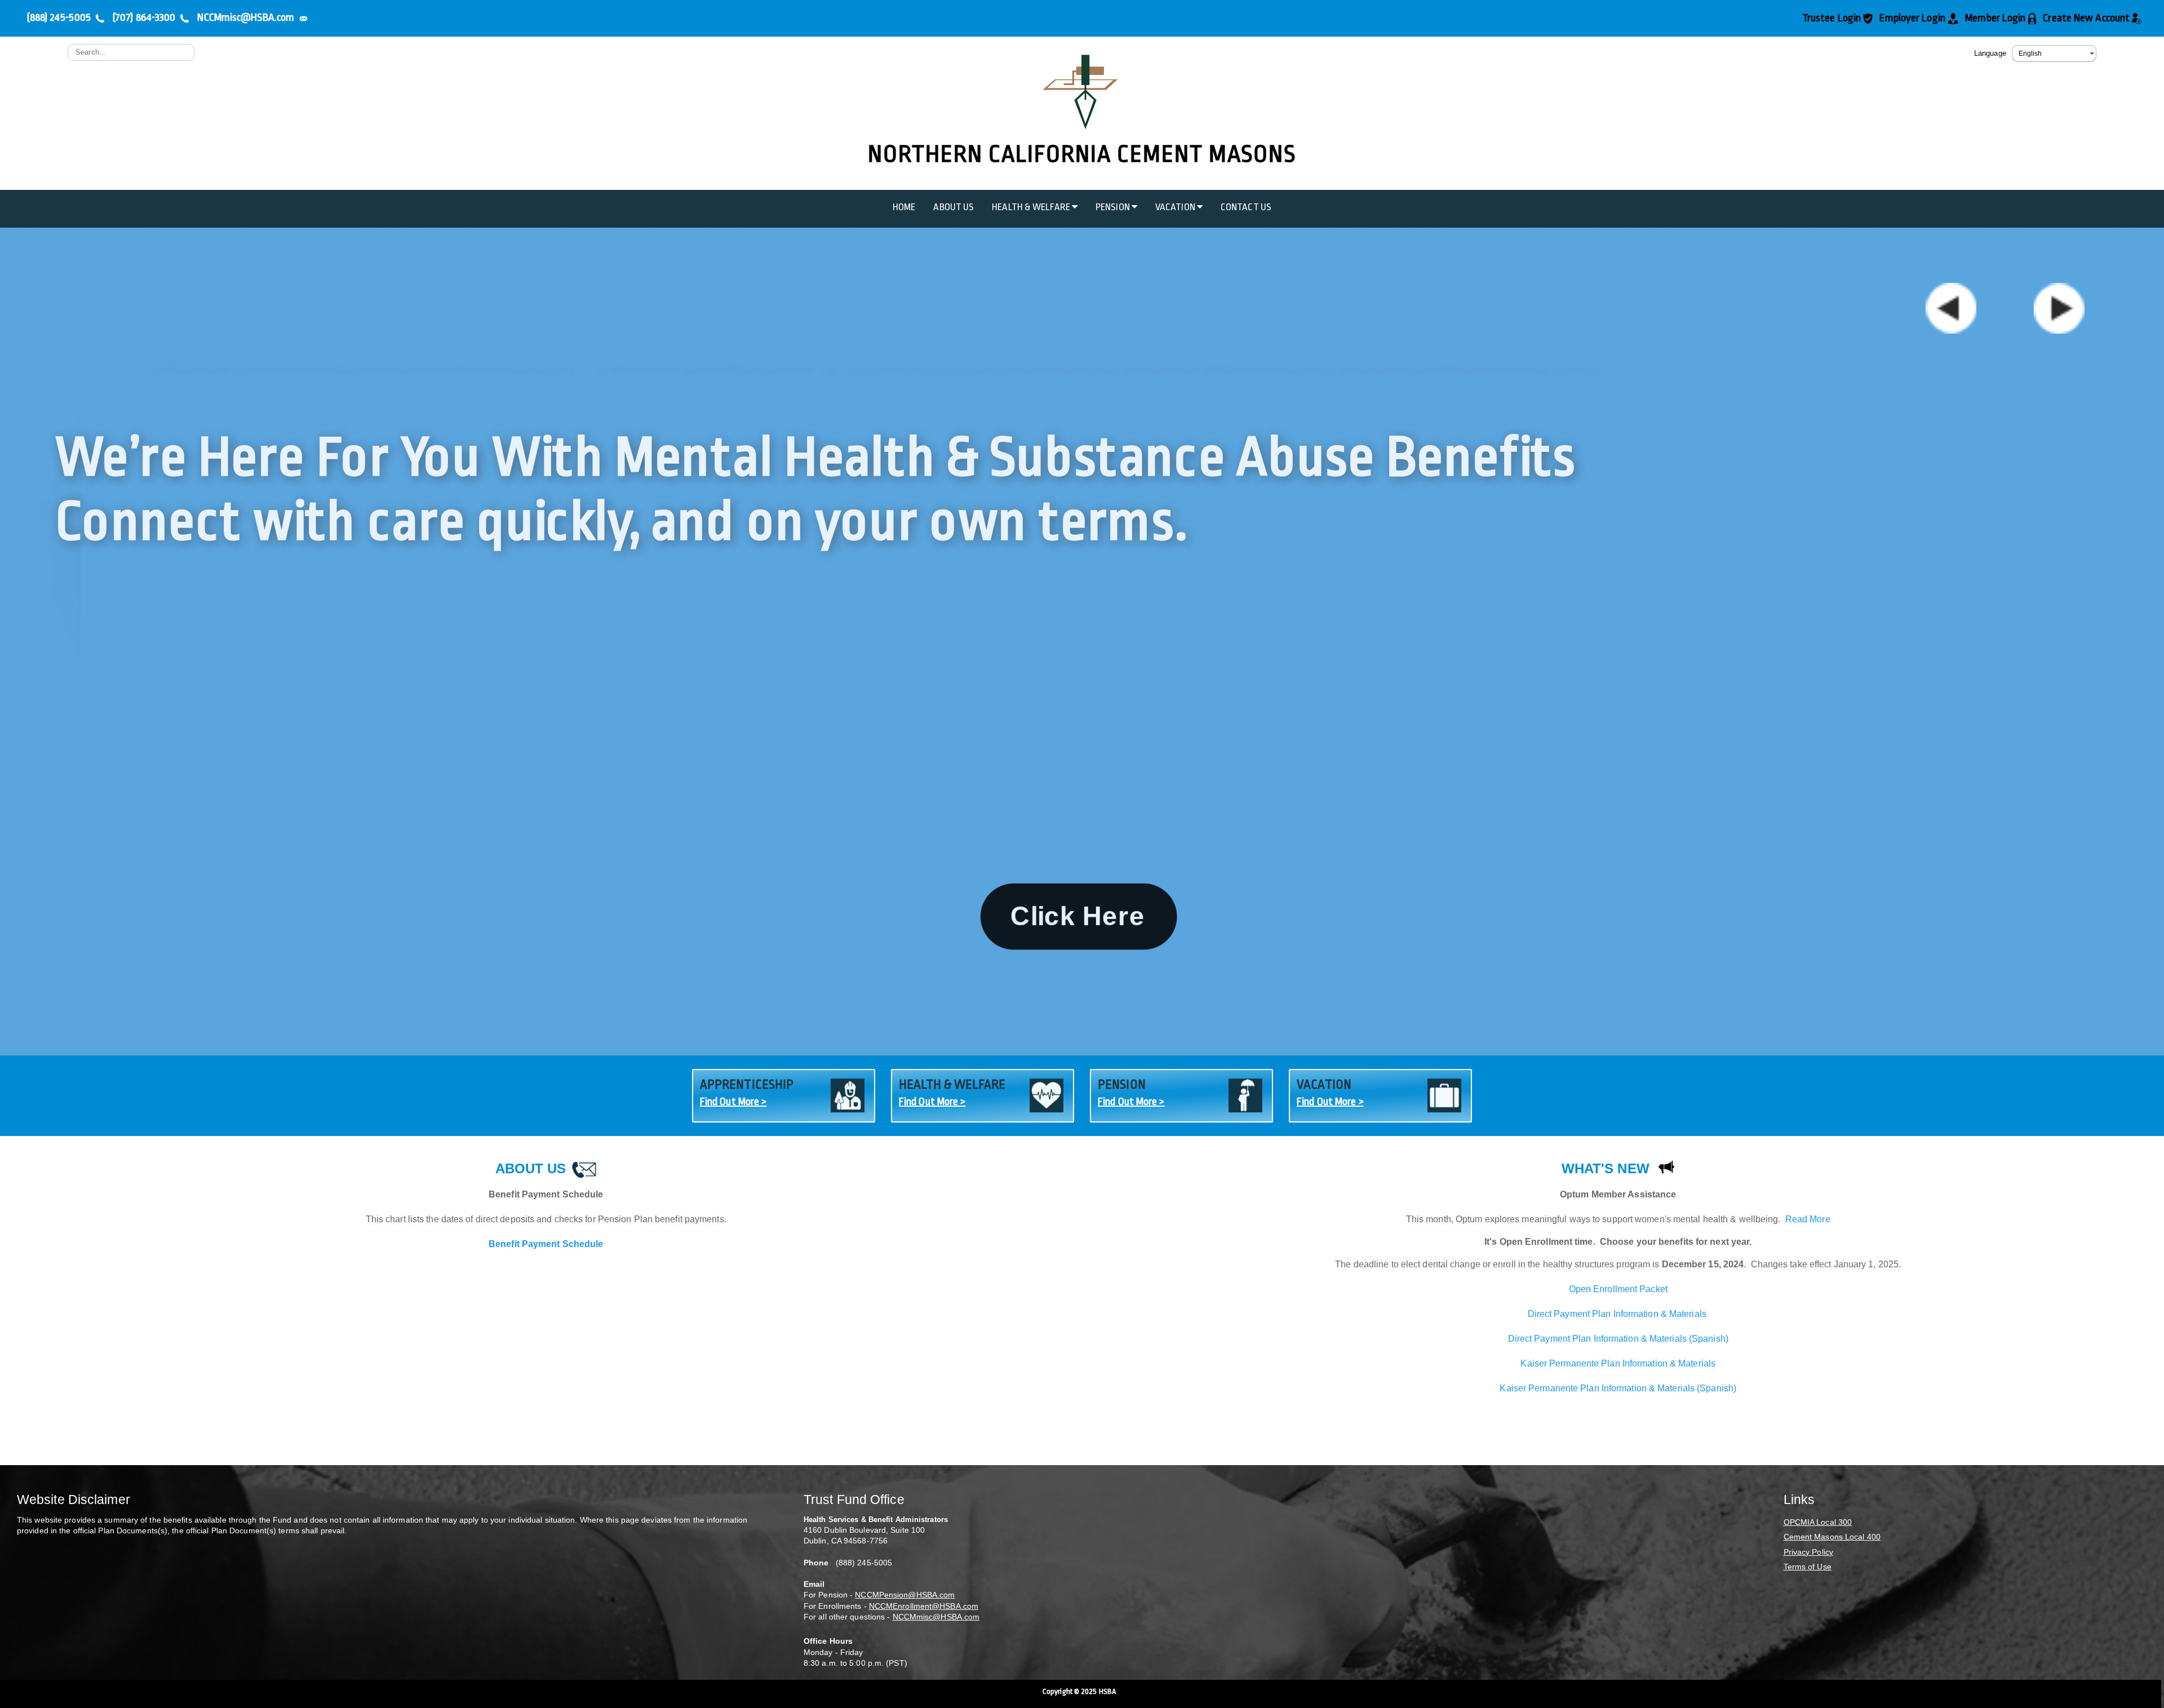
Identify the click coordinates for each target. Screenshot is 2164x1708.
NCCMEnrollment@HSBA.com (924, 1606)
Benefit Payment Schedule (546, 1244)
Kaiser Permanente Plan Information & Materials (1618, 1363)
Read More (1808, 1219)
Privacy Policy (1808, 1552)
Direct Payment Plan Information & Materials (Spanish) (1618, 1339)
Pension (1114, 207)
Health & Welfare (1032, 207)
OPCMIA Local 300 (1818, 1522)
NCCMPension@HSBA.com (905, 1595)
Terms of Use (1808, 1567)
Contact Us (1246, 207)
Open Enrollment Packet (1618, 1289)
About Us (954, 207)
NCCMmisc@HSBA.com (936, 1617)
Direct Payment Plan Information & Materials (1618, 1314)
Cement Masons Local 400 (1832, 1537)
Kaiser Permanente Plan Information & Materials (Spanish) (1618, 1388)
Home (904, 207)
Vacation (1176, 207)
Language (1990, 53)
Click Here (1078, 917)
